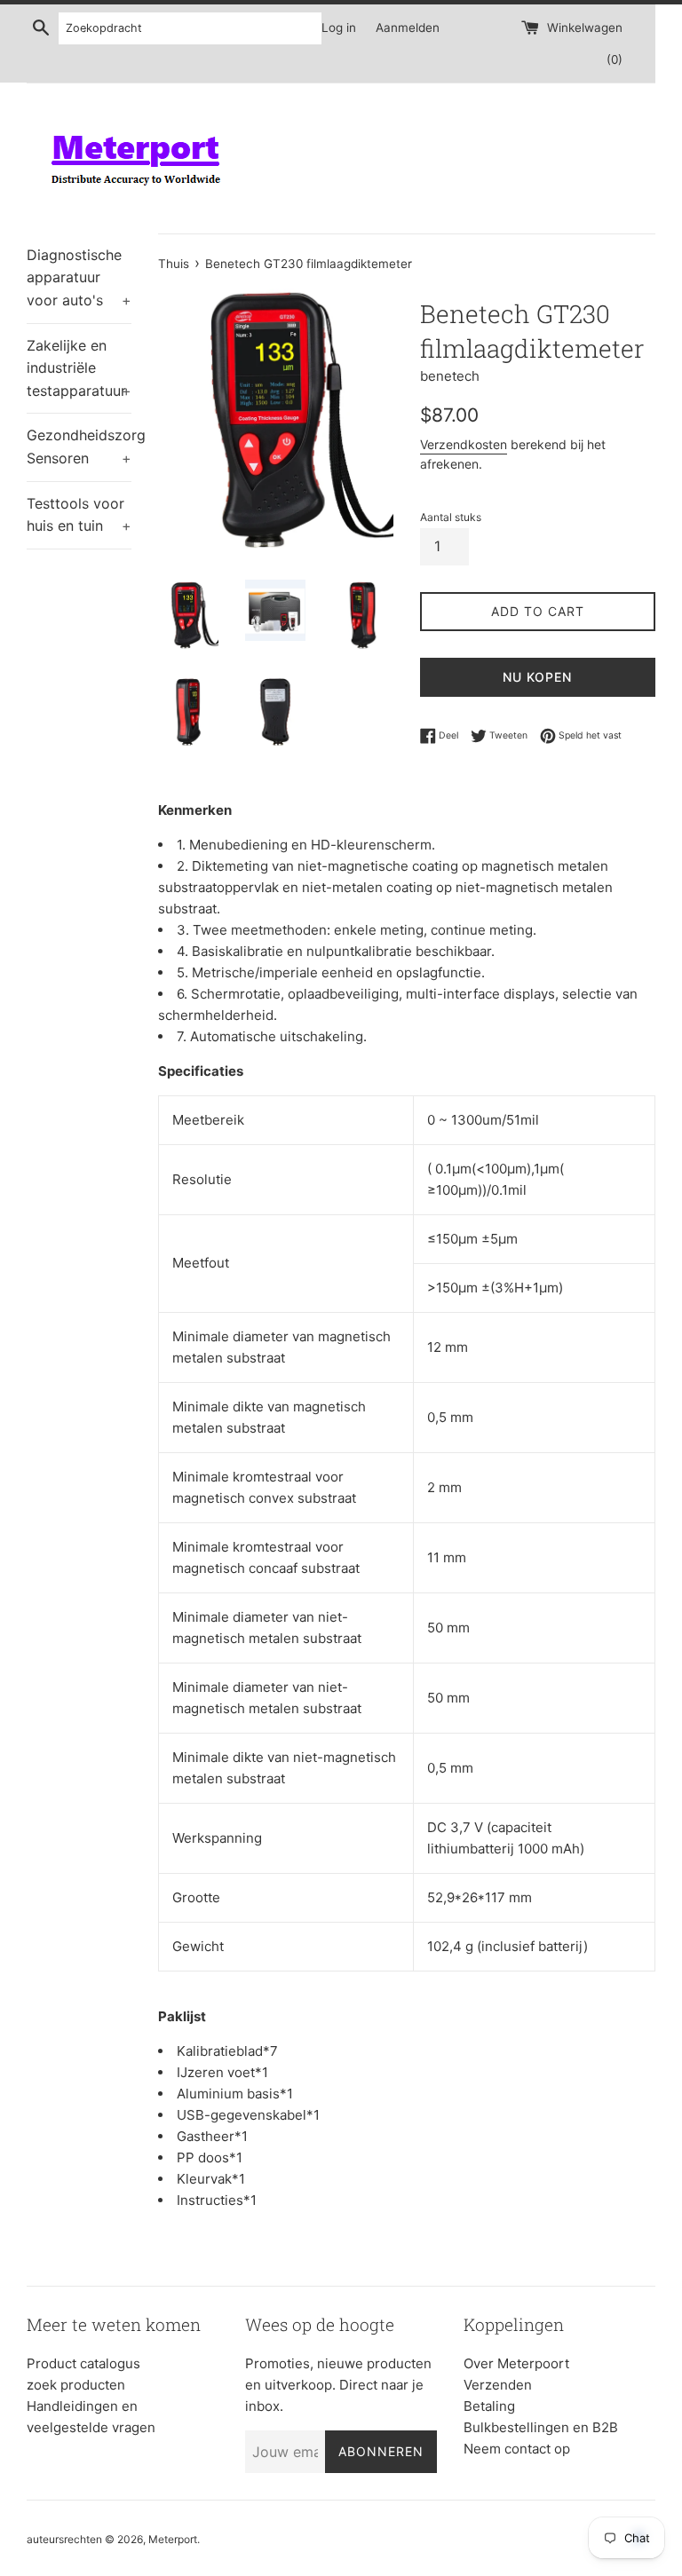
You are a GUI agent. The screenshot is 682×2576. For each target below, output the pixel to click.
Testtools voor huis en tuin (79, 515)
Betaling (489, 2406)
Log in (339, 28)
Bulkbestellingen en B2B (541, 2427)
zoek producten (76, 2385)
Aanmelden (408, 28)
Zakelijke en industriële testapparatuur (79, 368)
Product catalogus (83, 2363)
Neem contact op (517, 2449)
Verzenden (498, 2385)
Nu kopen (537, 677)
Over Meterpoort (516, 2363)
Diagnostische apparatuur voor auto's (79, 277)
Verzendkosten (464, 444)
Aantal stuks (451, 517)
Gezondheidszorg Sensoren (79, 446)
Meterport (173, 2539)
